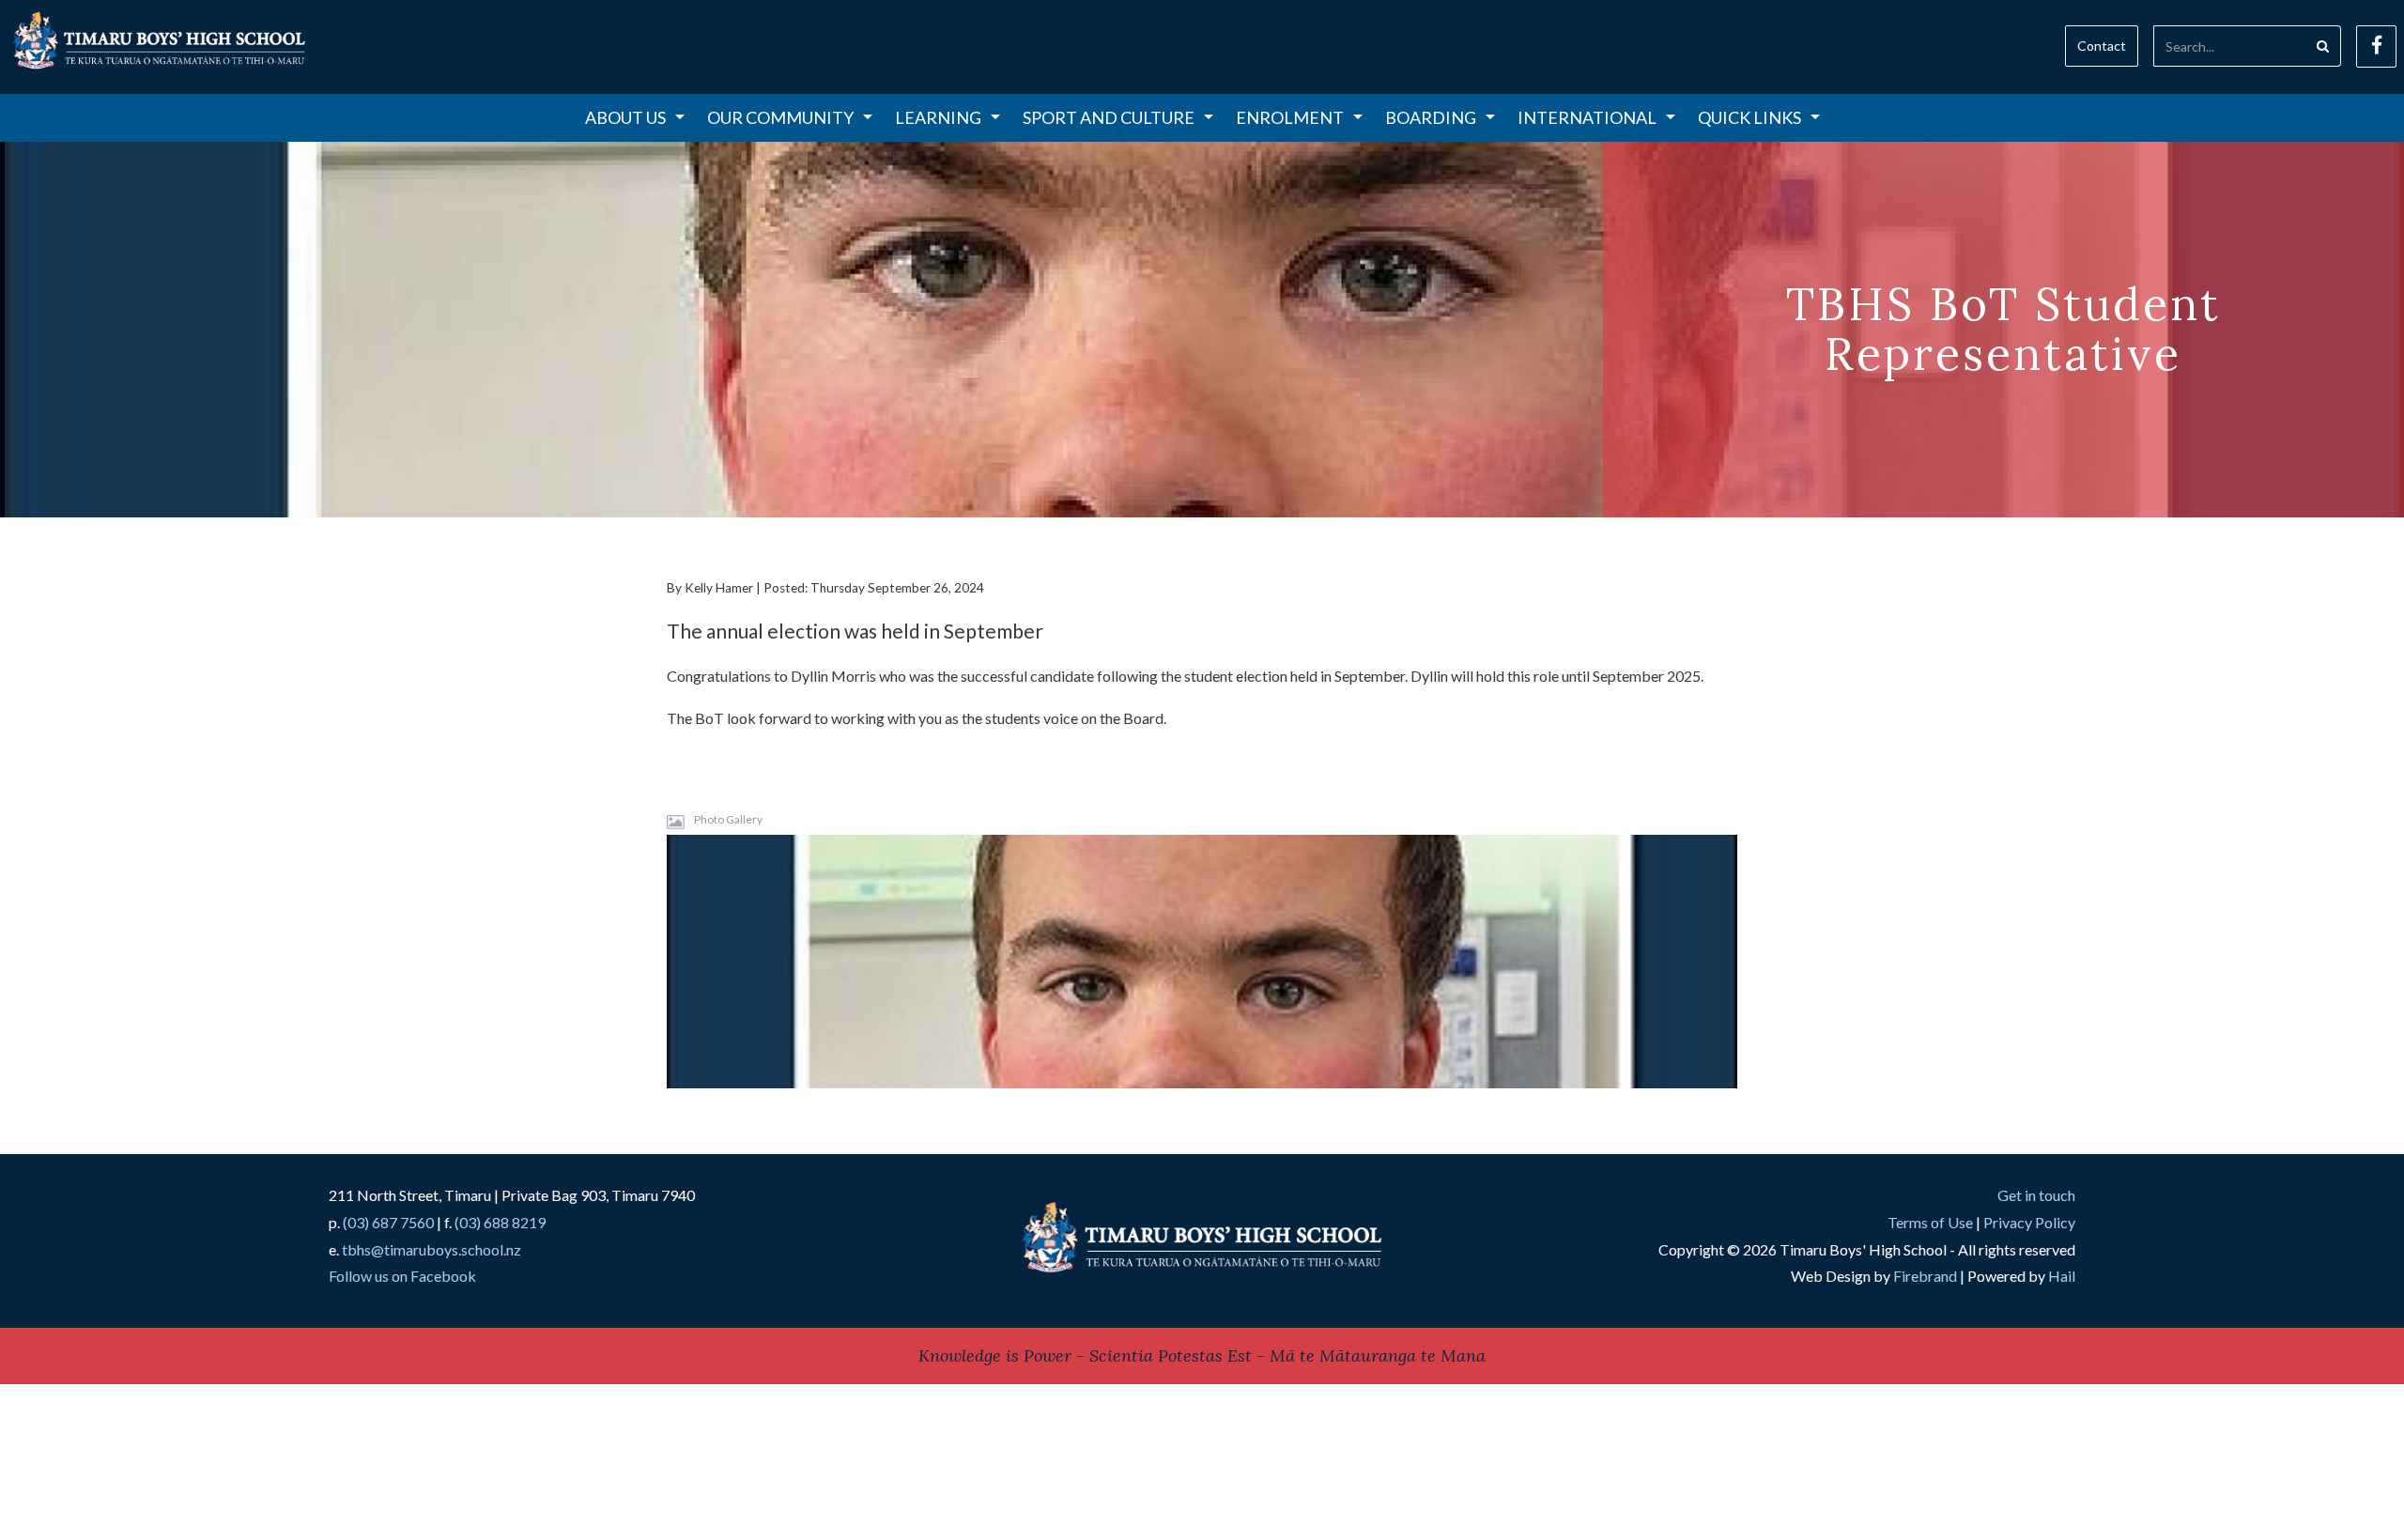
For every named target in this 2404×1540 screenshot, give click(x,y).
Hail (2062, 1276)
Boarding (1431, 117)
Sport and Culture (1109, 117)
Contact (2102, 46)
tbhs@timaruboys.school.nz (431, 1249)
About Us (625, 117)
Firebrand (1925, 1276)
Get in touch (2036, 1195)
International (1587, 117)
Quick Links (1749, 117)
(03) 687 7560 (388, 1222)
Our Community (780, 117)
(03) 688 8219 (500, 1222)
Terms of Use (1930, 1222)
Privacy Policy (2029, 1222)
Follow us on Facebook (402, 1276)
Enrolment (1290, 117)
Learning (938, 117)
